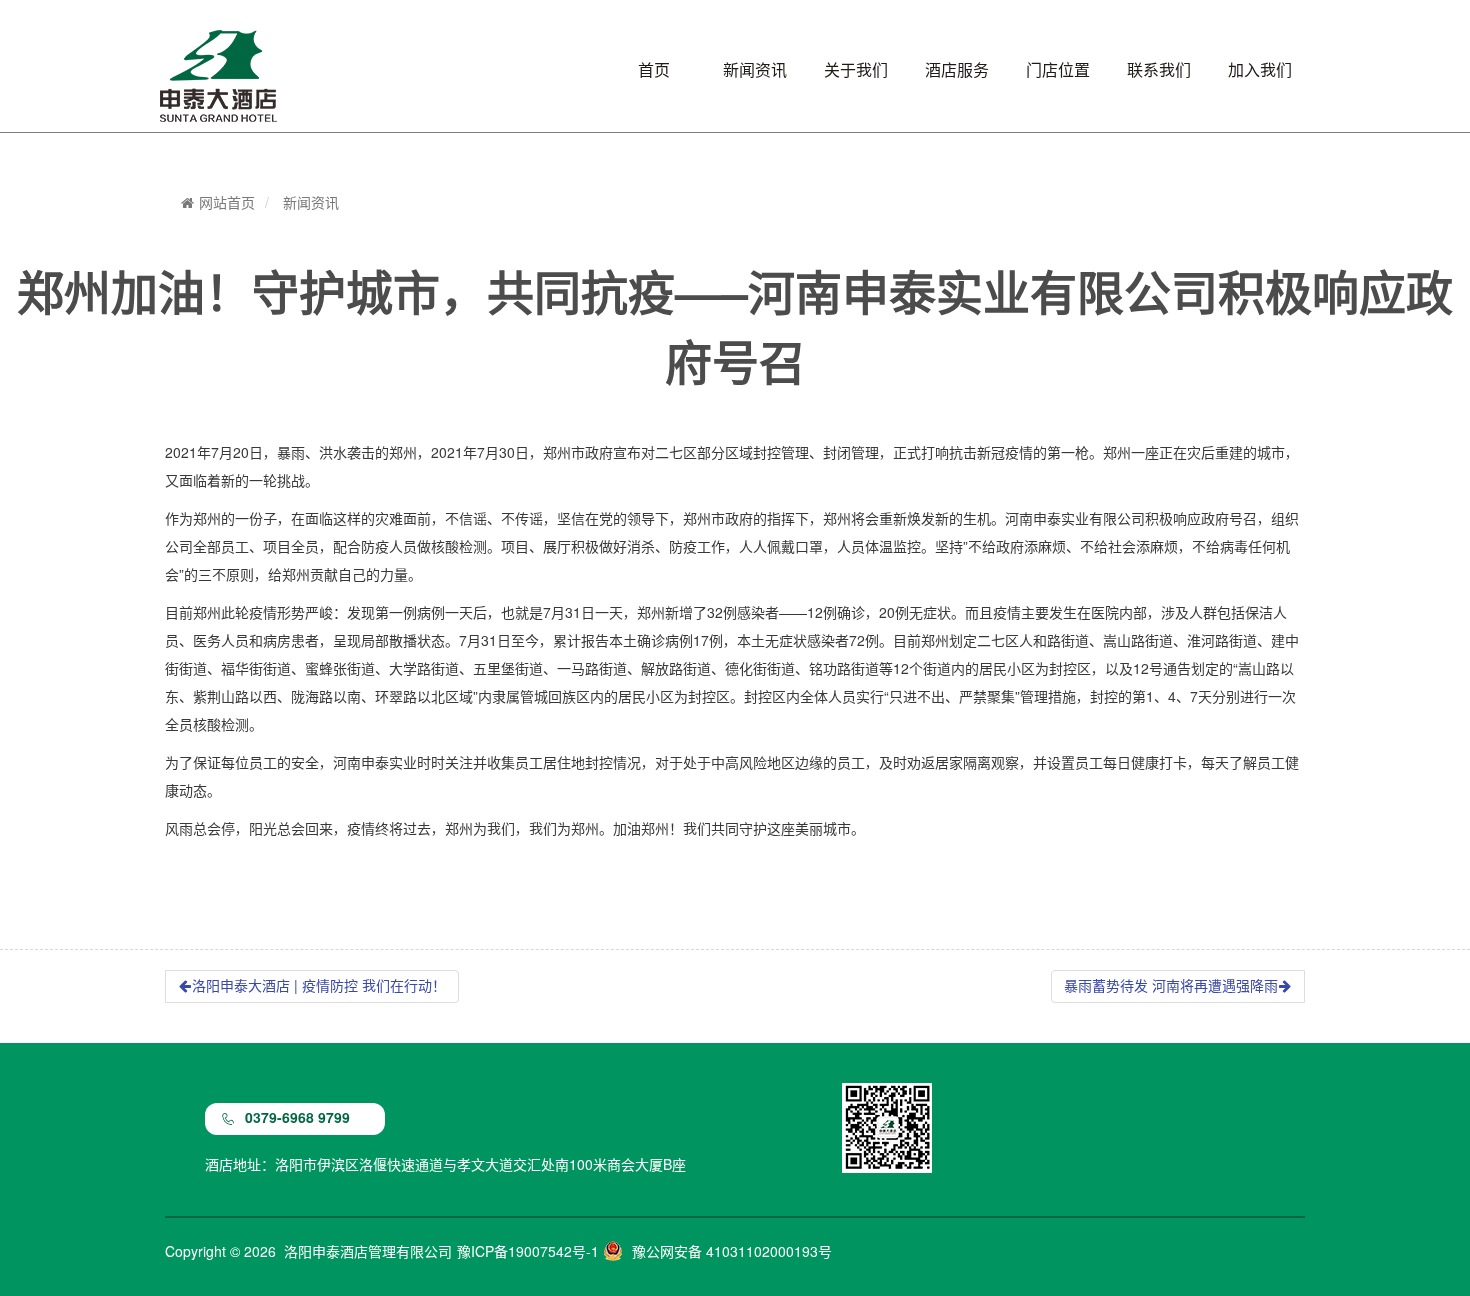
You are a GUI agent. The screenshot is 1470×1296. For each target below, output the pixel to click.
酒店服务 (957, 70)
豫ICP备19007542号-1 (528, 1252)
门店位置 (1058, 70)
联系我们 (1159, 70)
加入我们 (1260, 70)
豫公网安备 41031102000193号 (732, 1252)
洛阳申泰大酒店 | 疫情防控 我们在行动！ (319, 986)
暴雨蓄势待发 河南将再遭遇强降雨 (1171, 986)
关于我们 (856, 70)
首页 (654, 70)
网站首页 (227, 203)
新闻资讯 (755, 70)
